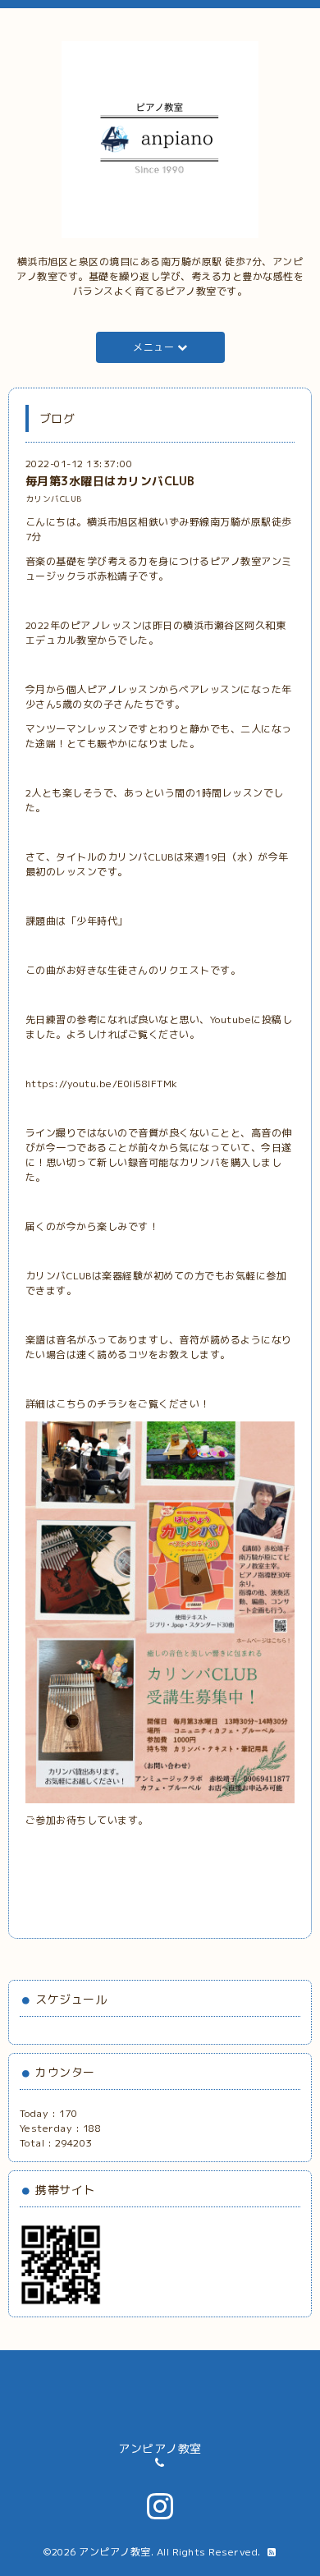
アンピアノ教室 (115, 2552)
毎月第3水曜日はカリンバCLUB (110, 481)
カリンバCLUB (54, 499)
